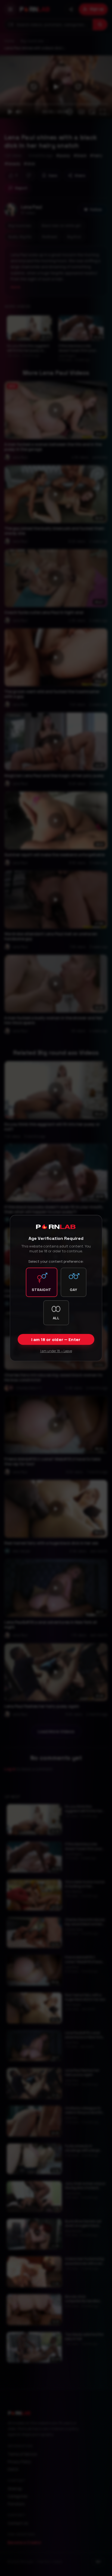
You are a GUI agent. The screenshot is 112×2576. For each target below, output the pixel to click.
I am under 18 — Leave (56, 1351)
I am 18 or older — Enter (56, 1340)
